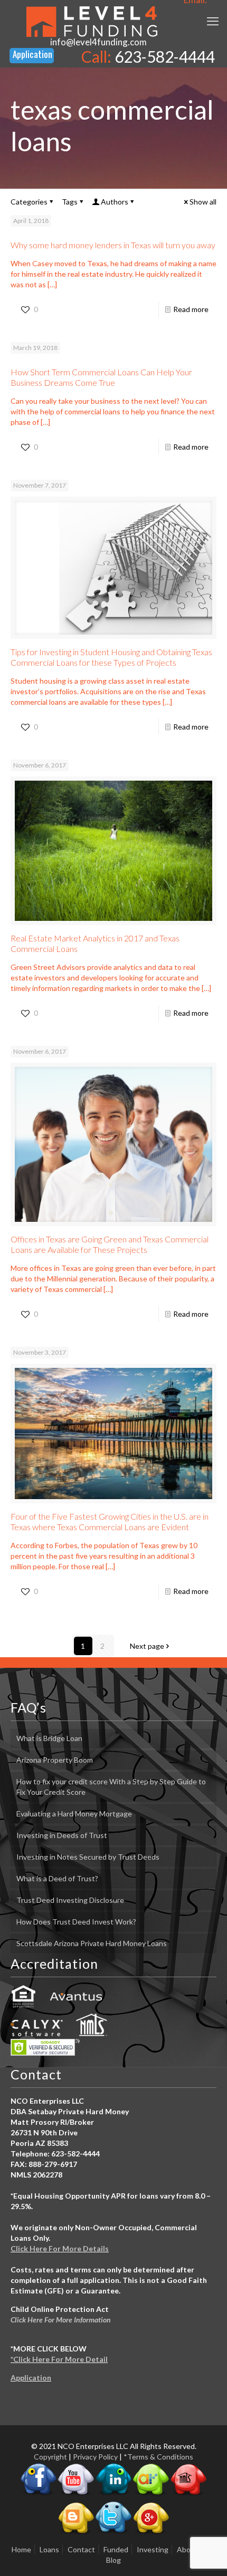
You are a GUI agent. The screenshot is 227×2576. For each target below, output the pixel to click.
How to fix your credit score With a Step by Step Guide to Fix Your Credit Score (111, 1787)
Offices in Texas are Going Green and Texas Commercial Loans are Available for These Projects (110, 1244)
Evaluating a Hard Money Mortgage (74, 1814)
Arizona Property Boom (55, 1760)
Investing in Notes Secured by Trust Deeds (88, 1857)
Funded (116, 2549)
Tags (70, 202)
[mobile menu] (213, 21)
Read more (191, 309)
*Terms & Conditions (158, 2457)
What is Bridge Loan (49, 1738)
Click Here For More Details (60, 2248)
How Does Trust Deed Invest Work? (76, 1922)
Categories (29, 202)
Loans (49, 2549)
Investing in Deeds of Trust (62, 1835)
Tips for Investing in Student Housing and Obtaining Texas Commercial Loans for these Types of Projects (111, 657)
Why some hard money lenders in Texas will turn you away (113, 245)
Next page (147, 1646)
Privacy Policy (95, 2457)
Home (21, 2549)
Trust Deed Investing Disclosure (70, 1900)
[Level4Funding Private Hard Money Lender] (92, 21)
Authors (115, 202)
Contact (81, 2549)
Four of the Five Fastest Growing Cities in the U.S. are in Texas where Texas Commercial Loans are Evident (110, 1522)
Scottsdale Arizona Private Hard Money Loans (92, 1943)
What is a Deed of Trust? (57, 1878)
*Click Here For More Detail (59, 2359)
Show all (203, 202)
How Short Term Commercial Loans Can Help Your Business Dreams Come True (101, 377)
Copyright (50, 2457)
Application (31, 2378)
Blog (113, 2560)
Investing (153, 2549)
